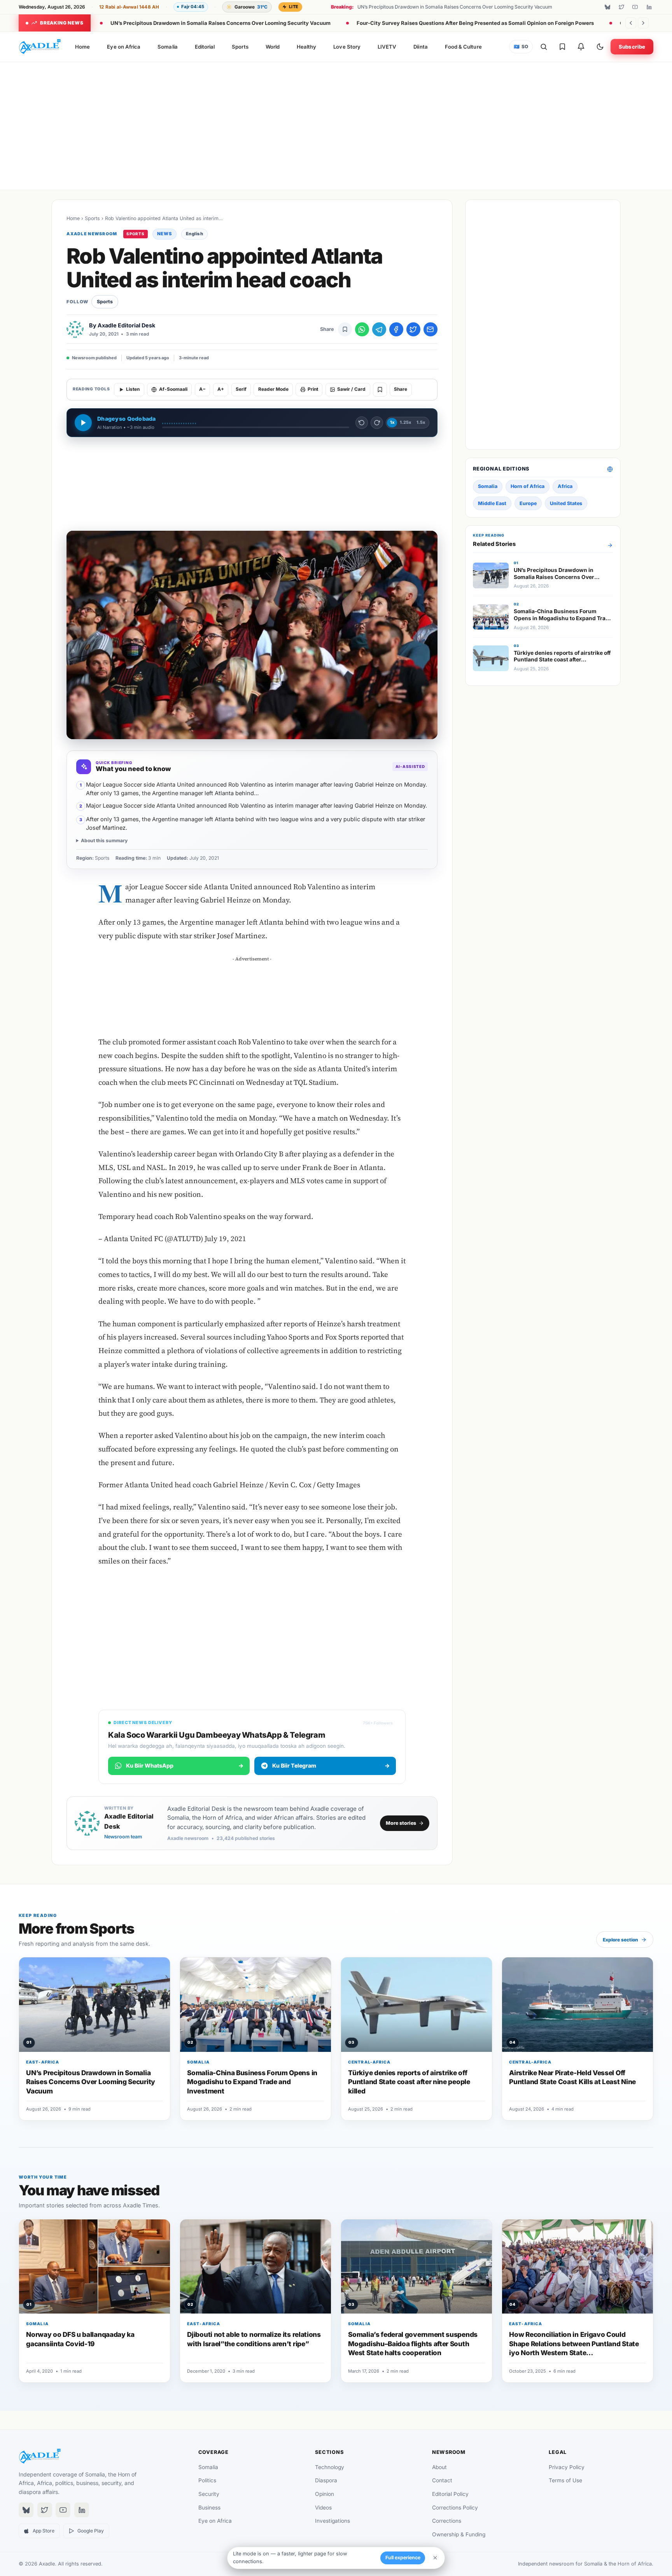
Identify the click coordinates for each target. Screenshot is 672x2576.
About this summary (104, 840)
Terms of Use (565, 2480)
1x (392, 422)
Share (401, 389)
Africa (565, 486)
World (273, 47)
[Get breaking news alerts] (581, 47)
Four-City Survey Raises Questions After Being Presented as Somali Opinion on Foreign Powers (475, 23)
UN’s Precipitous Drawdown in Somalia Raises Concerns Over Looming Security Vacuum (220, 23)
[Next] (643, 23)
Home (82, 47)
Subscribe (632, 47)
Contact (442, 2480)
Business (209, 2508)
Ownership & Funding (459, 2534)
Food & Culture (463, 47)
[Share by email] (430, 329)
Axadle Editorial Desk (126, 325)
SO (521, 47)
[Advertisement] (336, 124)
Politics (207, 2480)
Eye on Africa (124, 47)
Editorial (205, 47)
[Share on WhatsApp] (362, 329)
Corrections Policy (455, 2508)
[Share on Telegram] (379, 329)
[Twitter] (621, 7)
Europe (528, 503)
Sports (240, 47)
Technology (330, 2467)
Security (209, 2494)
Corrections (447, 2521)
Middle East (492, 503)
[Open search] (544, 47)
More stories (401, 1823)
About (439, 2467)
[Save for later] (345, 329)
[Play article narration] (83, 423)
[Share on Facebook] (396, 329)
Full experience (403, 2558)
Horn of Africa (528, 486)
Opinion (325, 2494)
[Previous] (631, 23)
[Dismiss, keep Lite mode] (435, 2558)
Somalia (167, 47)
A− (202, 389)
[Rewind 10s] (362, 423)
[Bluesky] (607, 7)
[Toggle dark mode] (600, 47)
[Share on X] (413, 329)
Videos (323, 2508)
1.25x (405, 422)
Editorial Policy (450, 2494)
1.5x (421, 422)
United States (566, 503)
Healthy (306, 47)
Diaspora (326, 2480)
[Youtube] (635, 7)
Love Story (347, 47)
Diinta (420, 47)
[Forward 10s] (377, 423)
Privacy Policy (567, 2467)
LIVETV (387, 47)
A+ (221, 389)
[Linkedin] (649, 7)
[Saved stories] (562, 47)
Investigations (332, 2521)
